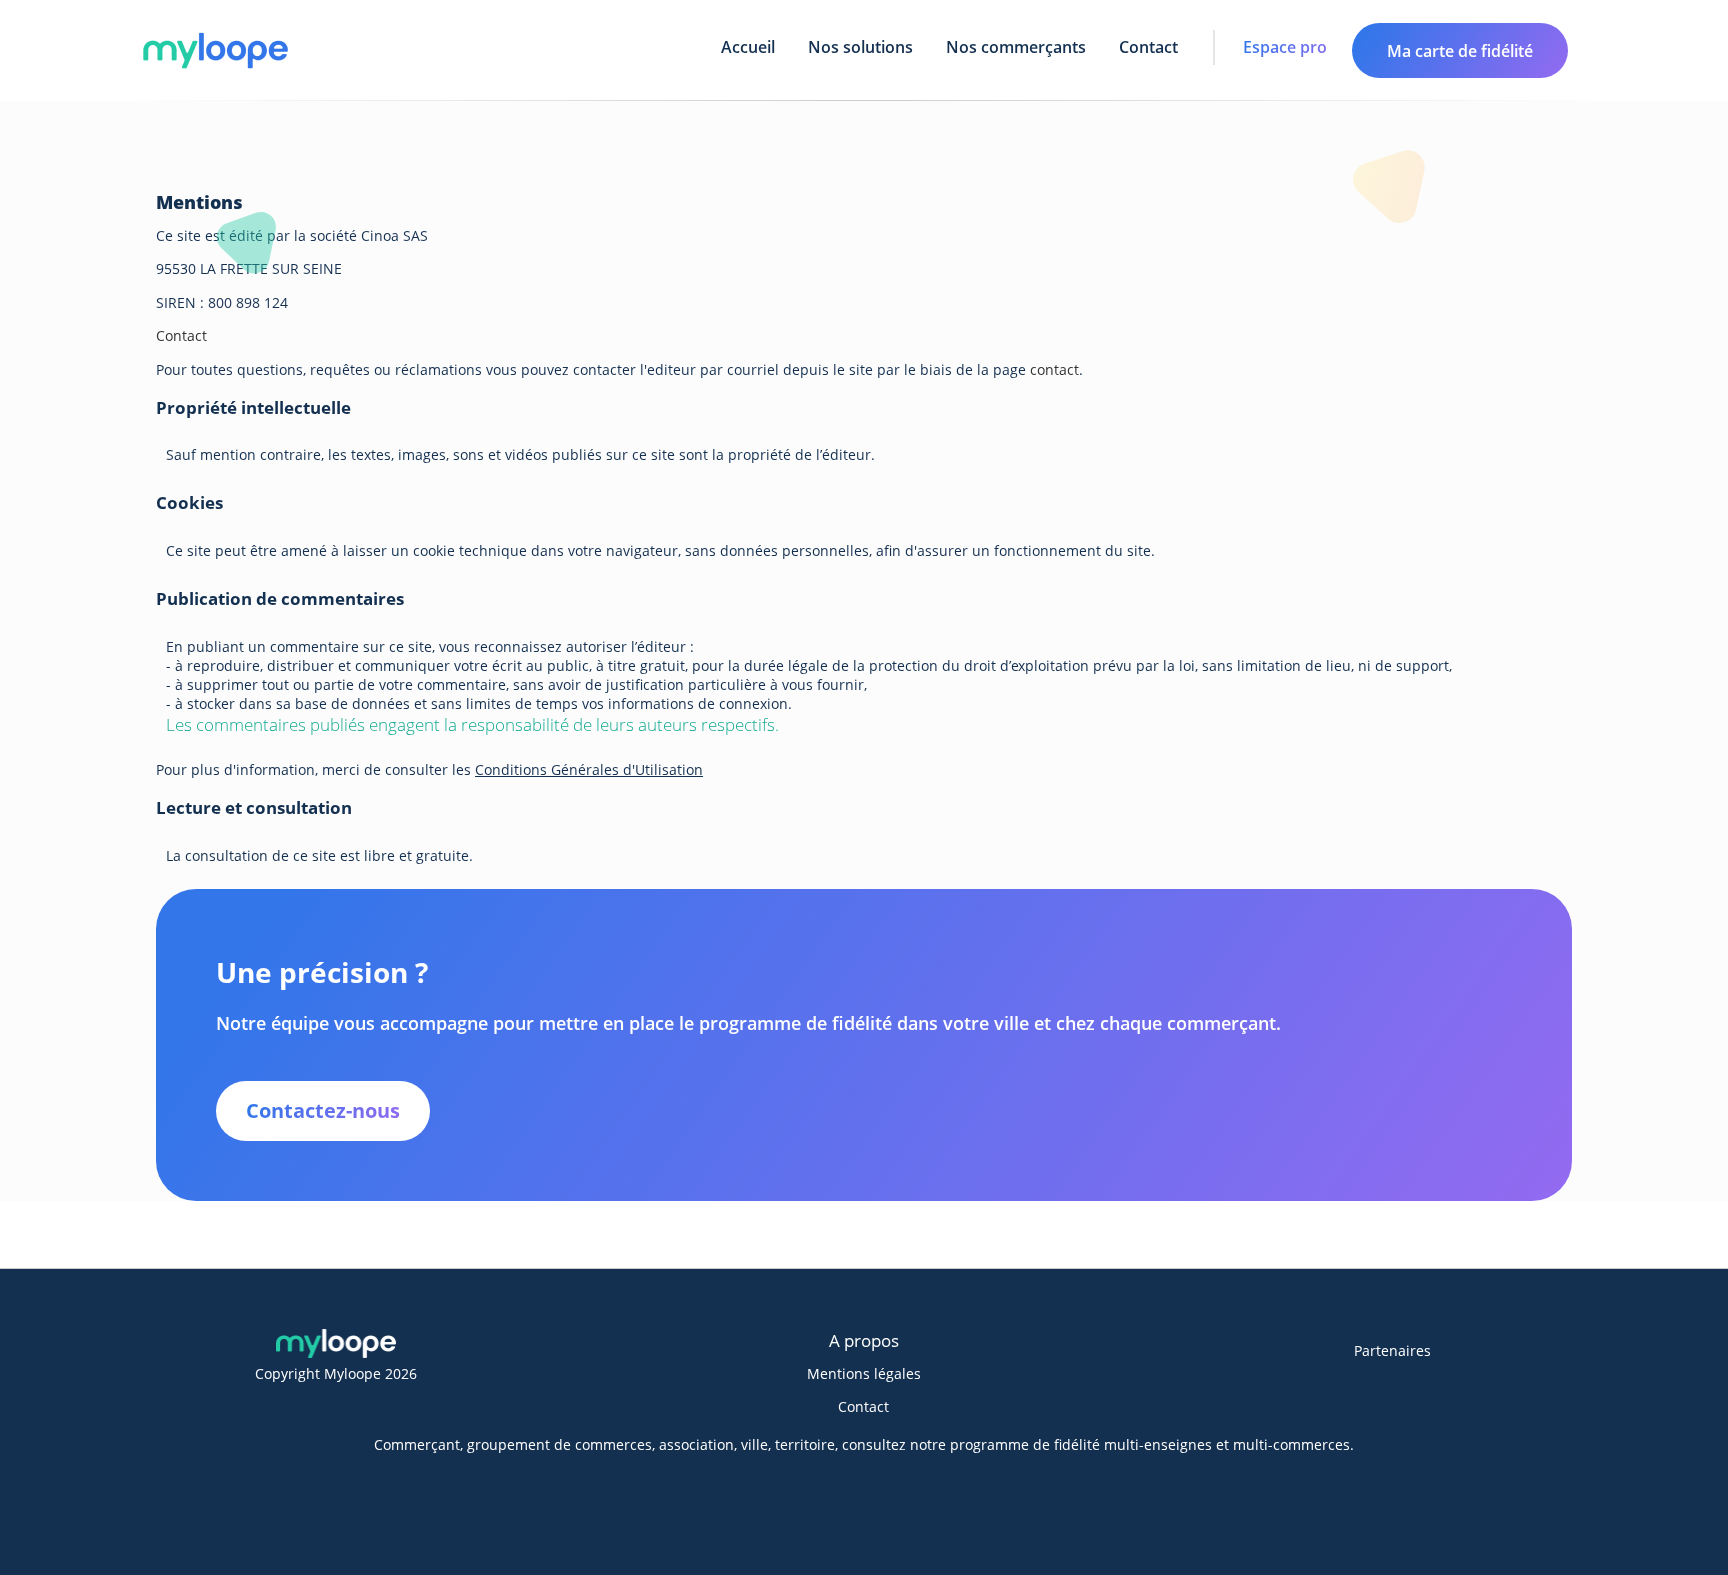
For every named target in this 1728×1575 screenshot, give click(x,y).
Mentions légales (864, 1373)
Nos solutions (860, 47)
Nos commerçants (1016, 47)
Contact (1148, 47)
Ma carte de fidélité (1460, 51)
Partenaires (1392, 1350)
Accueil (748, 47)
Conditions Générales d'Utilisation (589, 769)
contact (1054, 369)
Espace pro (1285, 47)
